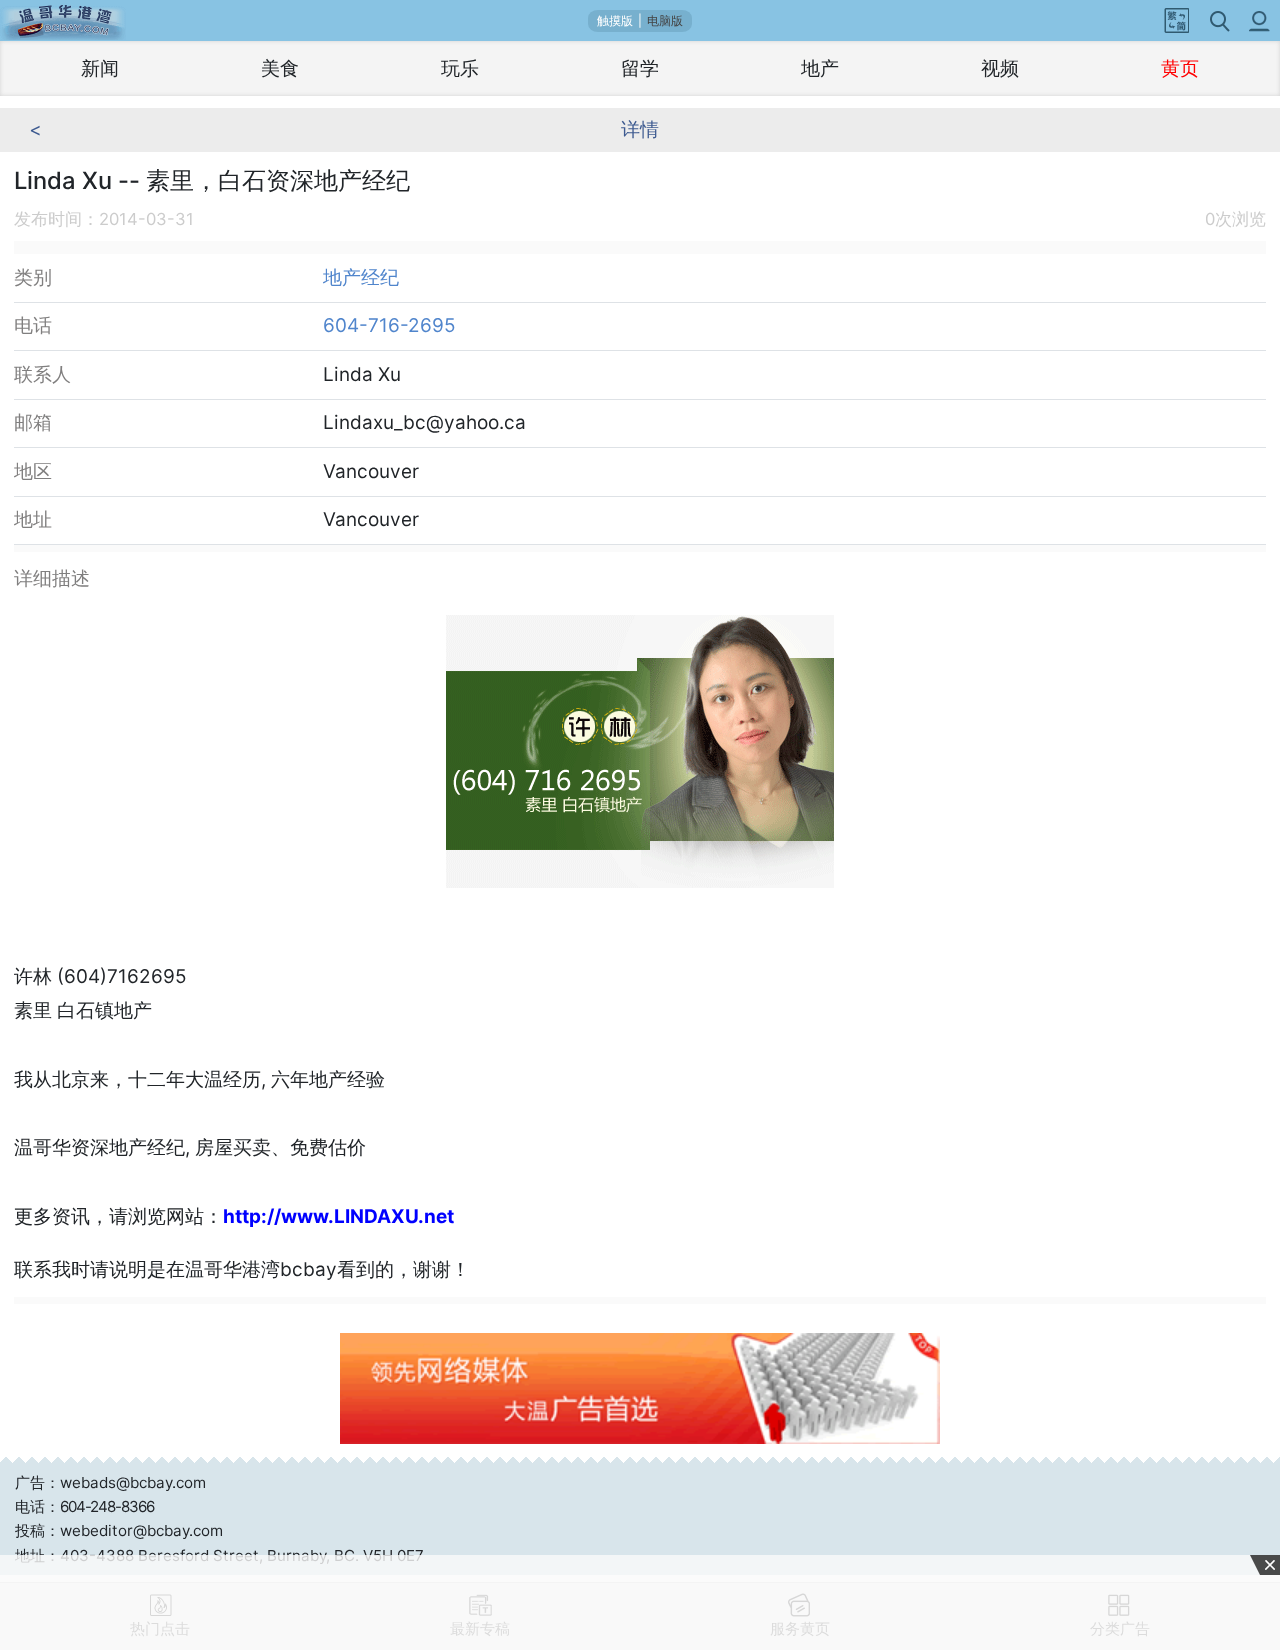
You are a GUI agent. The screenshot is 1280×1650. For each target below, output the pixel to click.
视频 (1000, 68)
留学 (640, 68)
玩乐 (460, 68)
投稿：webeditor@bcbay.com (119, 1530)
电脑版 (665, 21)
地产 (820, 68)
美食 (280, 68)
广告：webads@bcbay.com (110, 1482)
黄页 (1180, 68)
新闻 (100, 68)
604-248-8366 (107, 1506)
